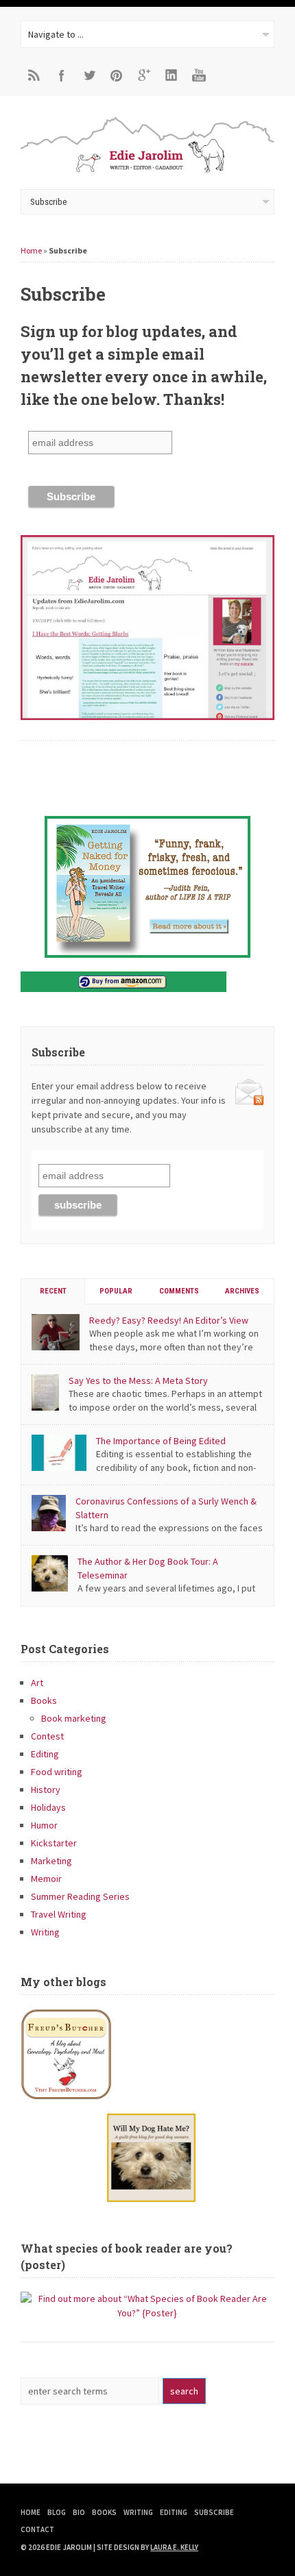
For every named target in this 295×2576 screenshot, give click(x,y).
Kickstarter (54, 1843)
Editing (45, 1754)
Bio (79, 2512)
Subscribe (214, 2512)
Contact (37, 2529)
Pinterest (117, 75)
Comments (179, 1291)
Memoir (46, 1879)
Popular (116, 1291)
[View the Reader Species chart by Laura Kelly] (147, 2313)
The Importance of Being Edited (161, 1441)
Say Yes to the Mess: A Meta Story (138, 1380)
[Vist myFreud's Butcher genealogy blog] (147, 2054)
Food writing (57, 1772)
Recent (53, 1291)
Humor (44, 1825)
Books (44, 1700)
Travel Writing (59, 1914)
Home (31, 250)
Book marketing (74, 1718)
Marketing (51, 1861)
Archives (242, 1291)
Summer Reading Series (80, 1896)
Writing (45, 1932)
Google (144, 75)
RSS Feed (34, 75)
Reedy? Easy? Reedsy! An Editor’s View (169, 1320)
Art (37, 1683)
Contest (47, 1736)
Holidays (48, 1807)
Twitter (89, 75)
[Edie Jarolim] (147, 171)
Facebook (62, 75)
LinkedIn (172, 75)
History (46, 1789)
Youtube (199, 75)
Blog (57, 2512)
